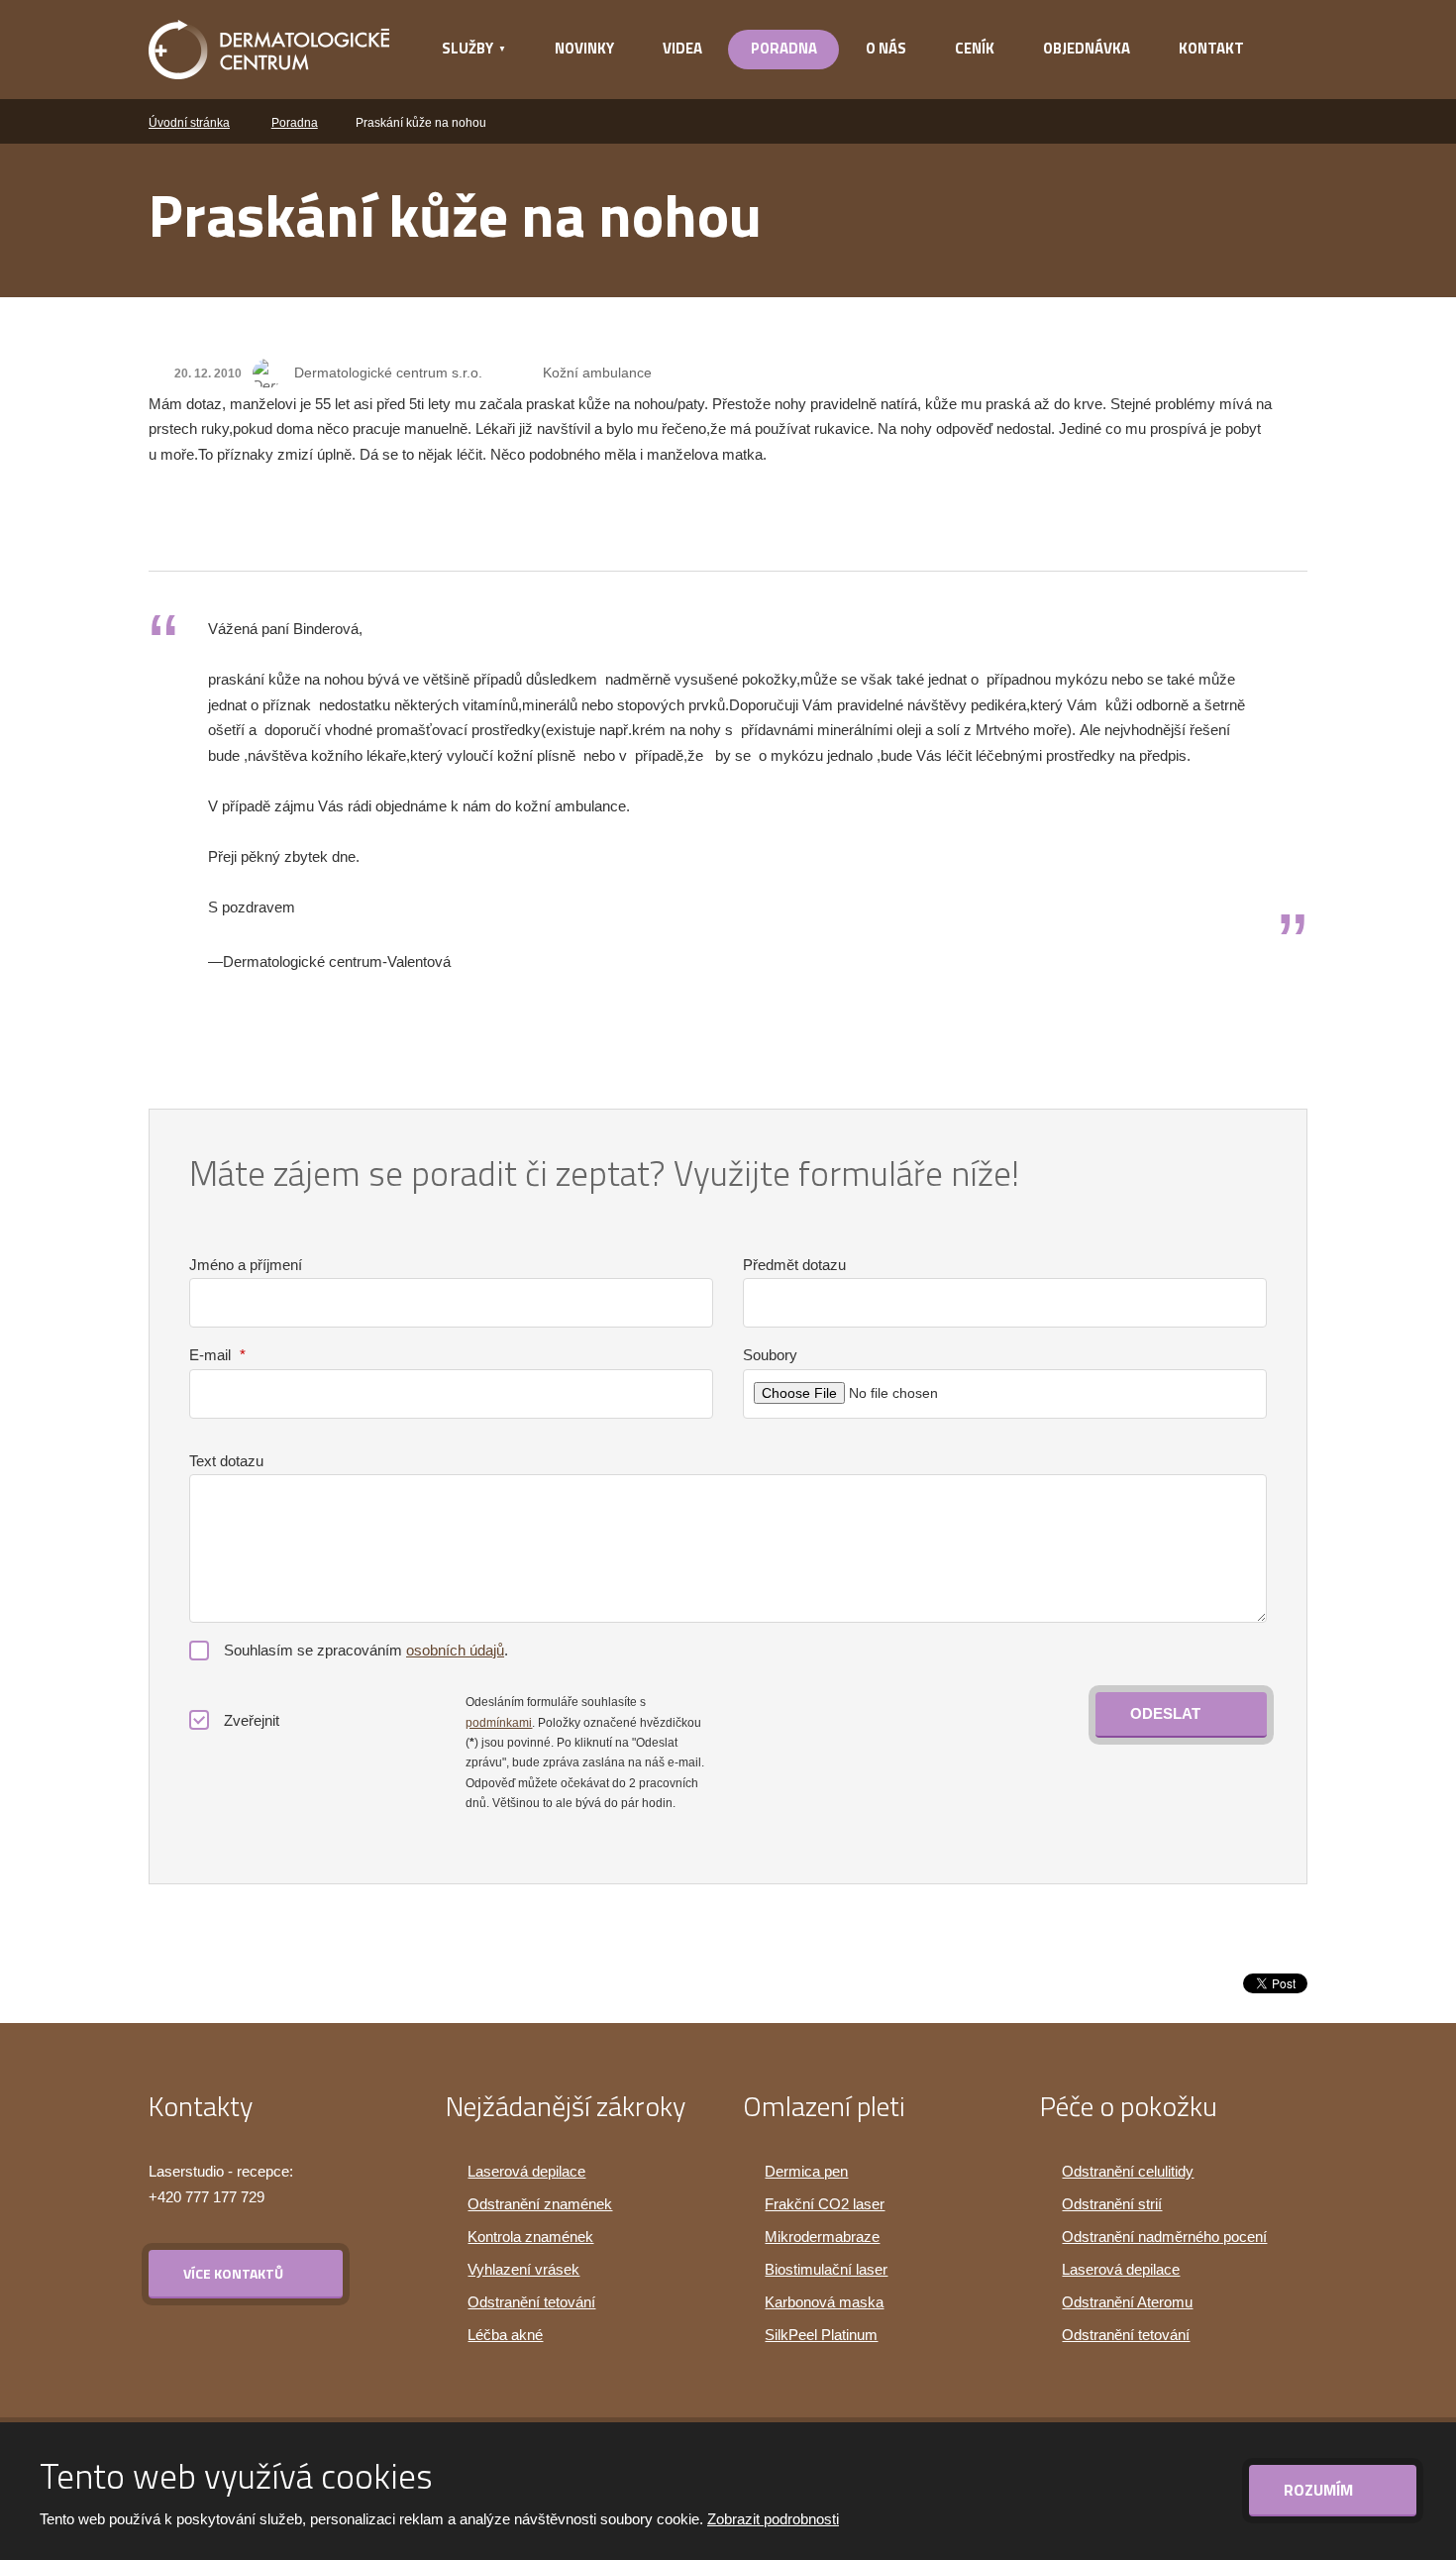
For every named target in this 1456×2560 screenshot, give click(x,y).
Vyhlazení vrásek (523, 2269)
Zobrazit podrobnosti (773, 2519)
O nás (886, 48)
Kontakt (1211, 48)
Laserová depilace (526, 2171)
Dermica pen (806, 2171)
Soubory (770, 1355)
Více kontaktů (233, 2273)
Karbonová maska (824, 2302)
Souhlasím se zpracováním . (366, 1650)
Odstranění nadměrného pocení (1164, 2237)
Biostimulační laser (826, 2269)
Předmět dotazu (794, 1265)
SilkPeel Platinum (821, 2335)
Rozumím (1320, 2490)
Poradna (784, 48)
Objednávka (1087, 48)
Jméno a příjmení (246, 1265)
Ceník (975, 48)
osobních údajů (455, 1650)
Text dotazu (226, 1461)
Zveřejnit (252, 1720)
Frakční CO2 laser (825, 2204)
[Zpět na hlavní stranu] (269, 50)
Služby (468, 48)
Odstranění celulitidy (1128, 2171)
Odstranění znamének (540, 2204)
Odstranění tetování (531, 2302)
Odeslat (1165, 1713)
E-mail (217, 1355)
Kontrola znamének (530, 2237)
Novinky (584, 48)
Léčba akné (505, 2335)
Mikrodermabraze (822, 2237)
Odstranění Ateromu (1127, 2302)
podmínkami (499, 1723)
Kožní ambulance (597, 373)
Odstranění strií (1112, 2204)
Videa (682, 48)
